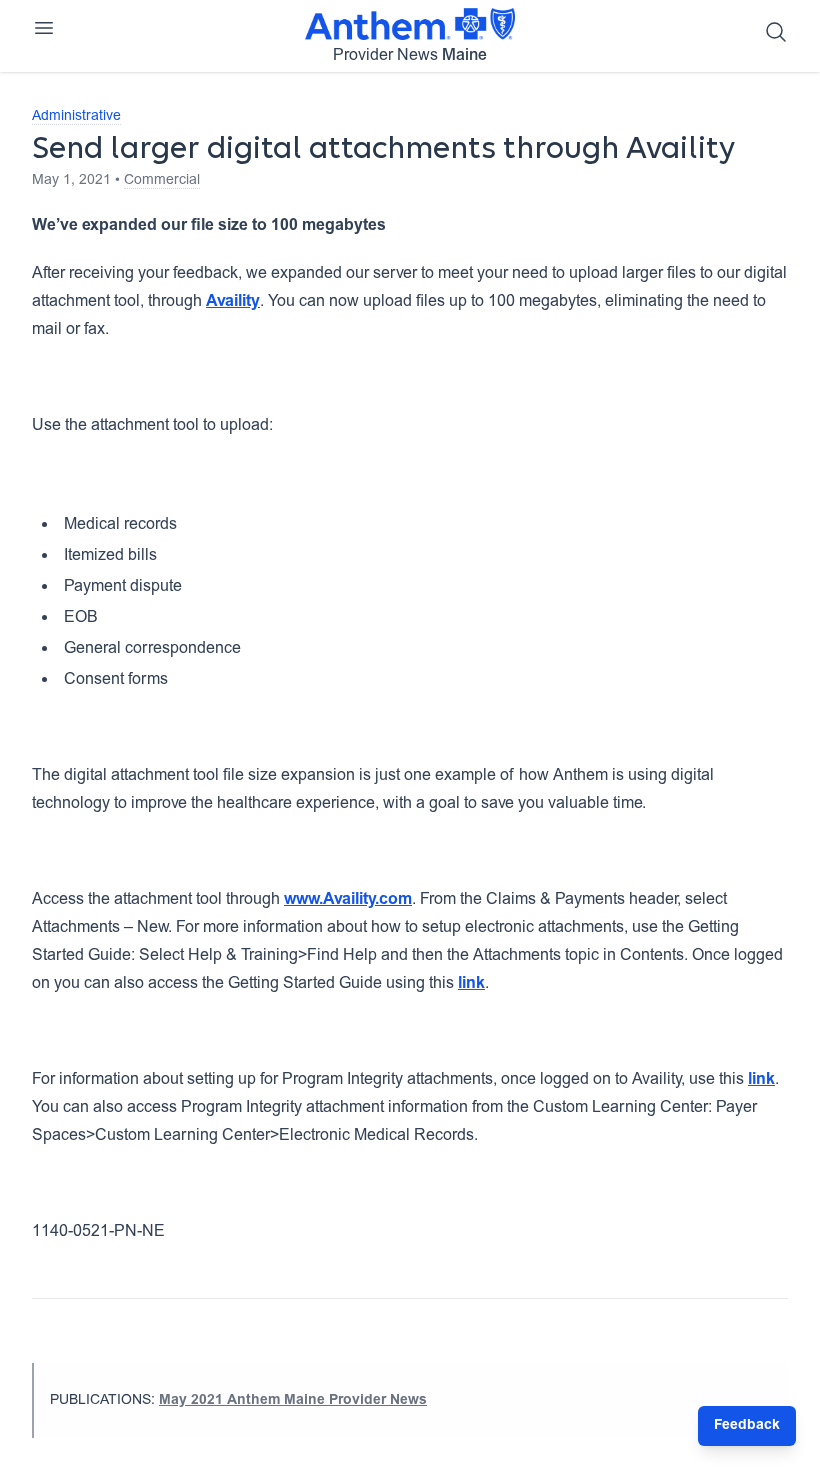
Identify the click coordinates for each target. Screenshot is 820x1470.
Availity (233, 302)
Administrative (76, 117)
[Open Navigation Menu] (44, 28)
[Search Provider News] (776, 32)
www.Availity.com (348, 900)
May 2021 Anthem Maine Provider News (293, 1401)
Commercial (162, 181)
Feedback (747, 1426)
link (471, 984)
